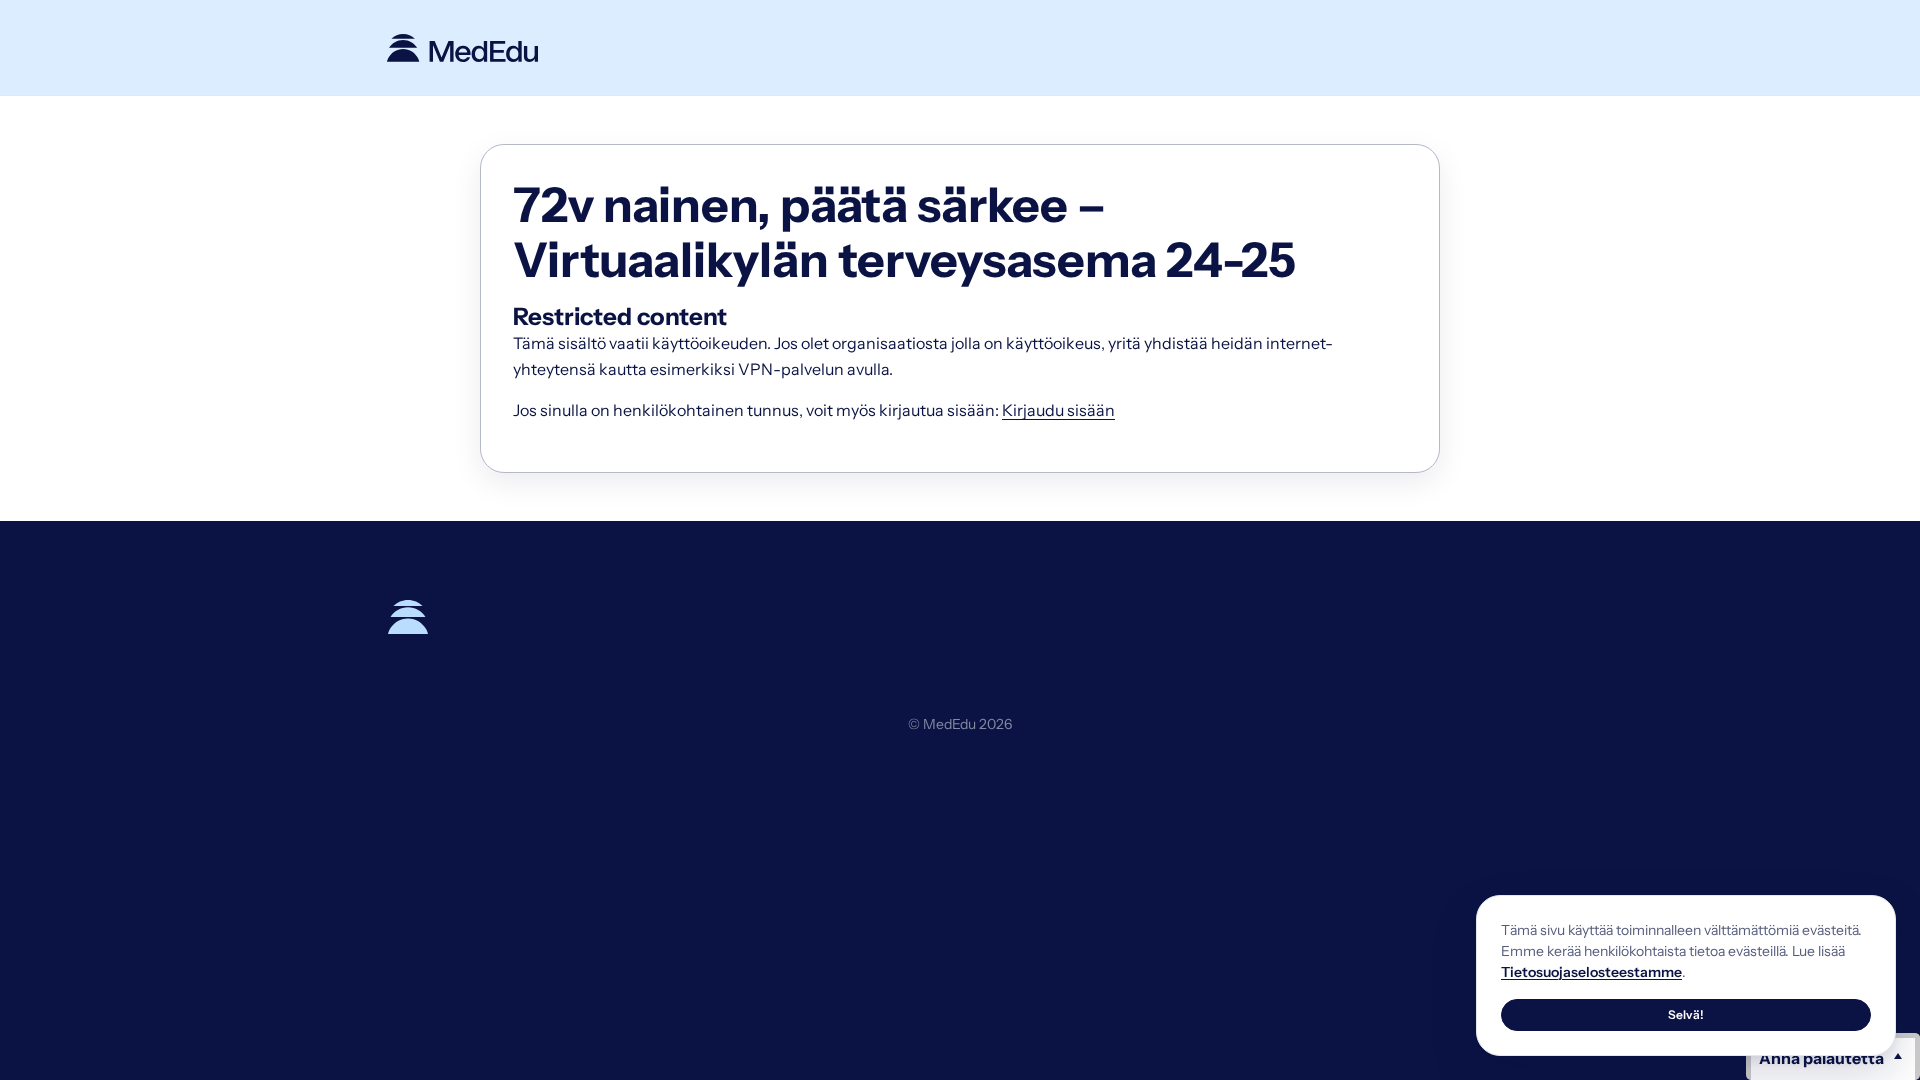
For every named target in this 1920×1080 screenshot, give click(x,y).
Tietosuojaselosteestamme (1591, 972)
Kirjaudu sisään (1058, 410)
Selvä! (1686, 1014)
